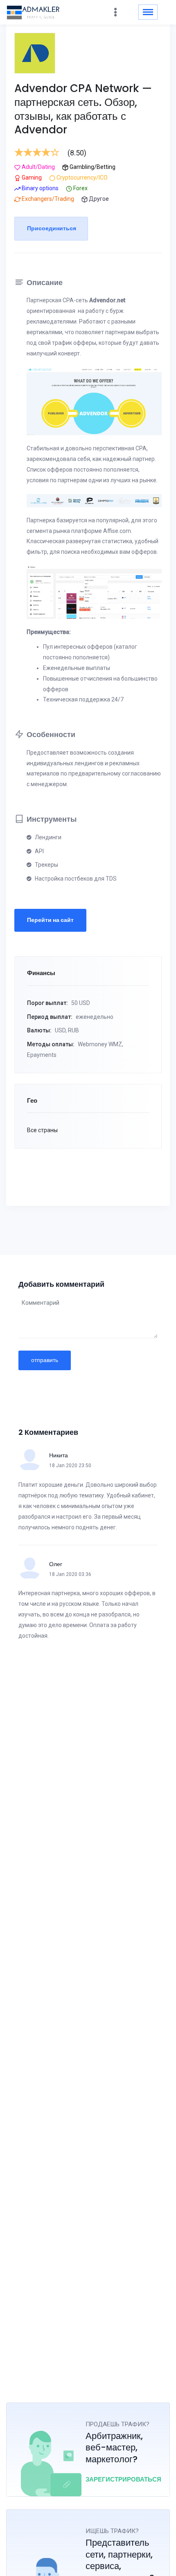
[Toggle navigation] (148, 12)
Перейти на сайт (50, 920)
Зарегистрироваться (123, 2479)
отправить (45, 1360)
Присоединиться (52, 228)
